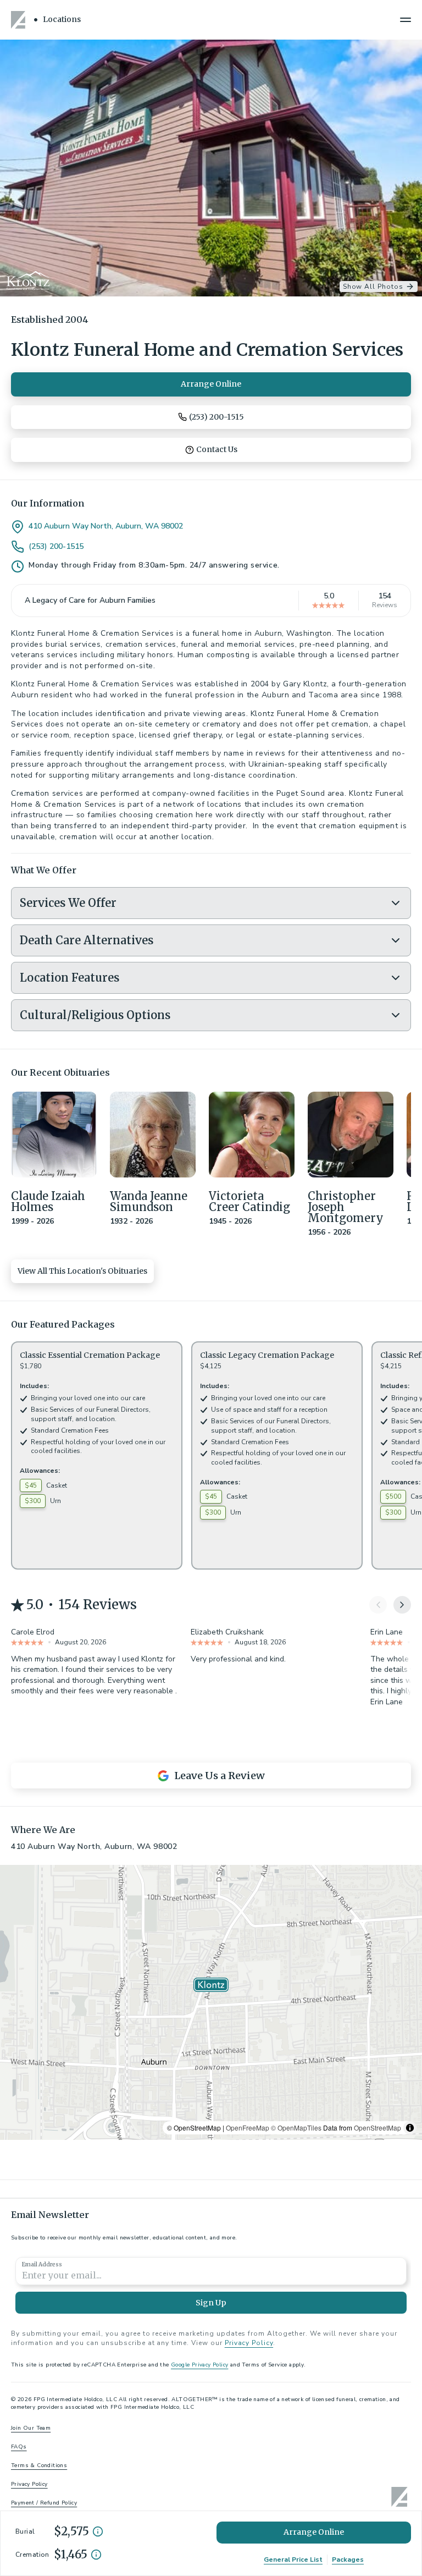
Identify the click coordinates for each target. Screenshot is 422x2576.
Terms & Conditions (39, 2465)
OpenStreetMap (377, 2128)
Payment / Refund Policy (44, 2503)
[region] (211, 2002)
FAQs (19, 2447)
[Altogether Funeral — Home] (20, 20)
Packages (348, 2560)
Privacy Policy (249, 2343)
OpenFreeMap (248, 2128)
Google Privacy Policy (199, 2365)
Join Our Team (31, 2428)
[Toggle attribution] (410, 2128)
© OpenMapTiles (296, 2128)
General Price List (293, 2560)
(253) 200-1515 (56, 547)
